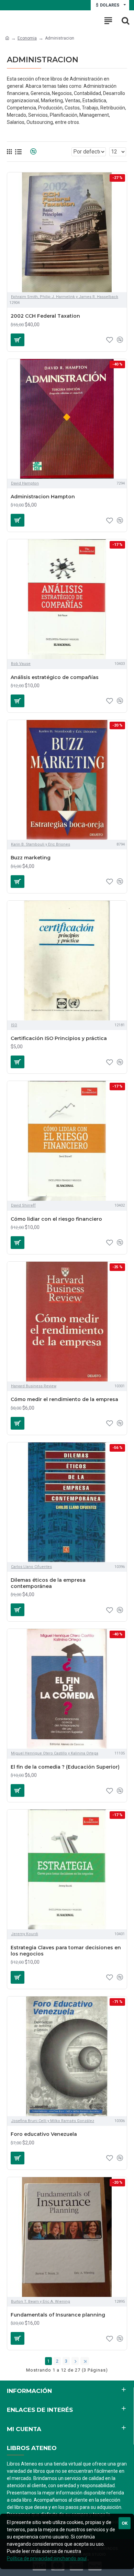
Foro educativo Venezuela (44, 2134)
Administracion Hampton (43, 497)
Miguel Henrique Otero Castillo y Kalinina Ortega (55, 1753)
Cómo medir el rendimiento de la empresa (64, 1399)
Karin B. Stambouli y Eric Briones (41, 844)
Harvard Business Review (34, 1386)
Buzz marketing (31, 858)
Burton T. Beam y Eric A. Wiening (41, 2302)
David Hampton (25, 483)
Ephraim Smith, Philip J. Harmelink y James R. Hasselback (65, 297)
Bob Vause (21, 664)
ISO (14, 1025)
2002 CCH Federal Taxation (45, 316)
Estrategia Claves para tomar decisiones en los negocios (66, 1951)
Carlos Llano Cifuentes (31, 1567)
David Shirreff (23, 1205)
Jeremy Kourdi (25, 1934)
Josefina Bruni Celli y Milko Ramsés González (53, 2121)
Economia (27, 38)
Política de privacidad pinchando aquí (47, 2558)
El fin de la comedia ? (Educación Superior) (65, 1767)
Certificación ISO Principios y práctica (59, 1038)
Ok (125, 2523)
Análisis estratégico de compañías (55, 677)
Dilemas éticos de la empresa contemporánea (48, 1583)
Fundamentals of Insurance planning (58, 2315)
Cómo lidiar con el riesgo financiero (56, 1219)
